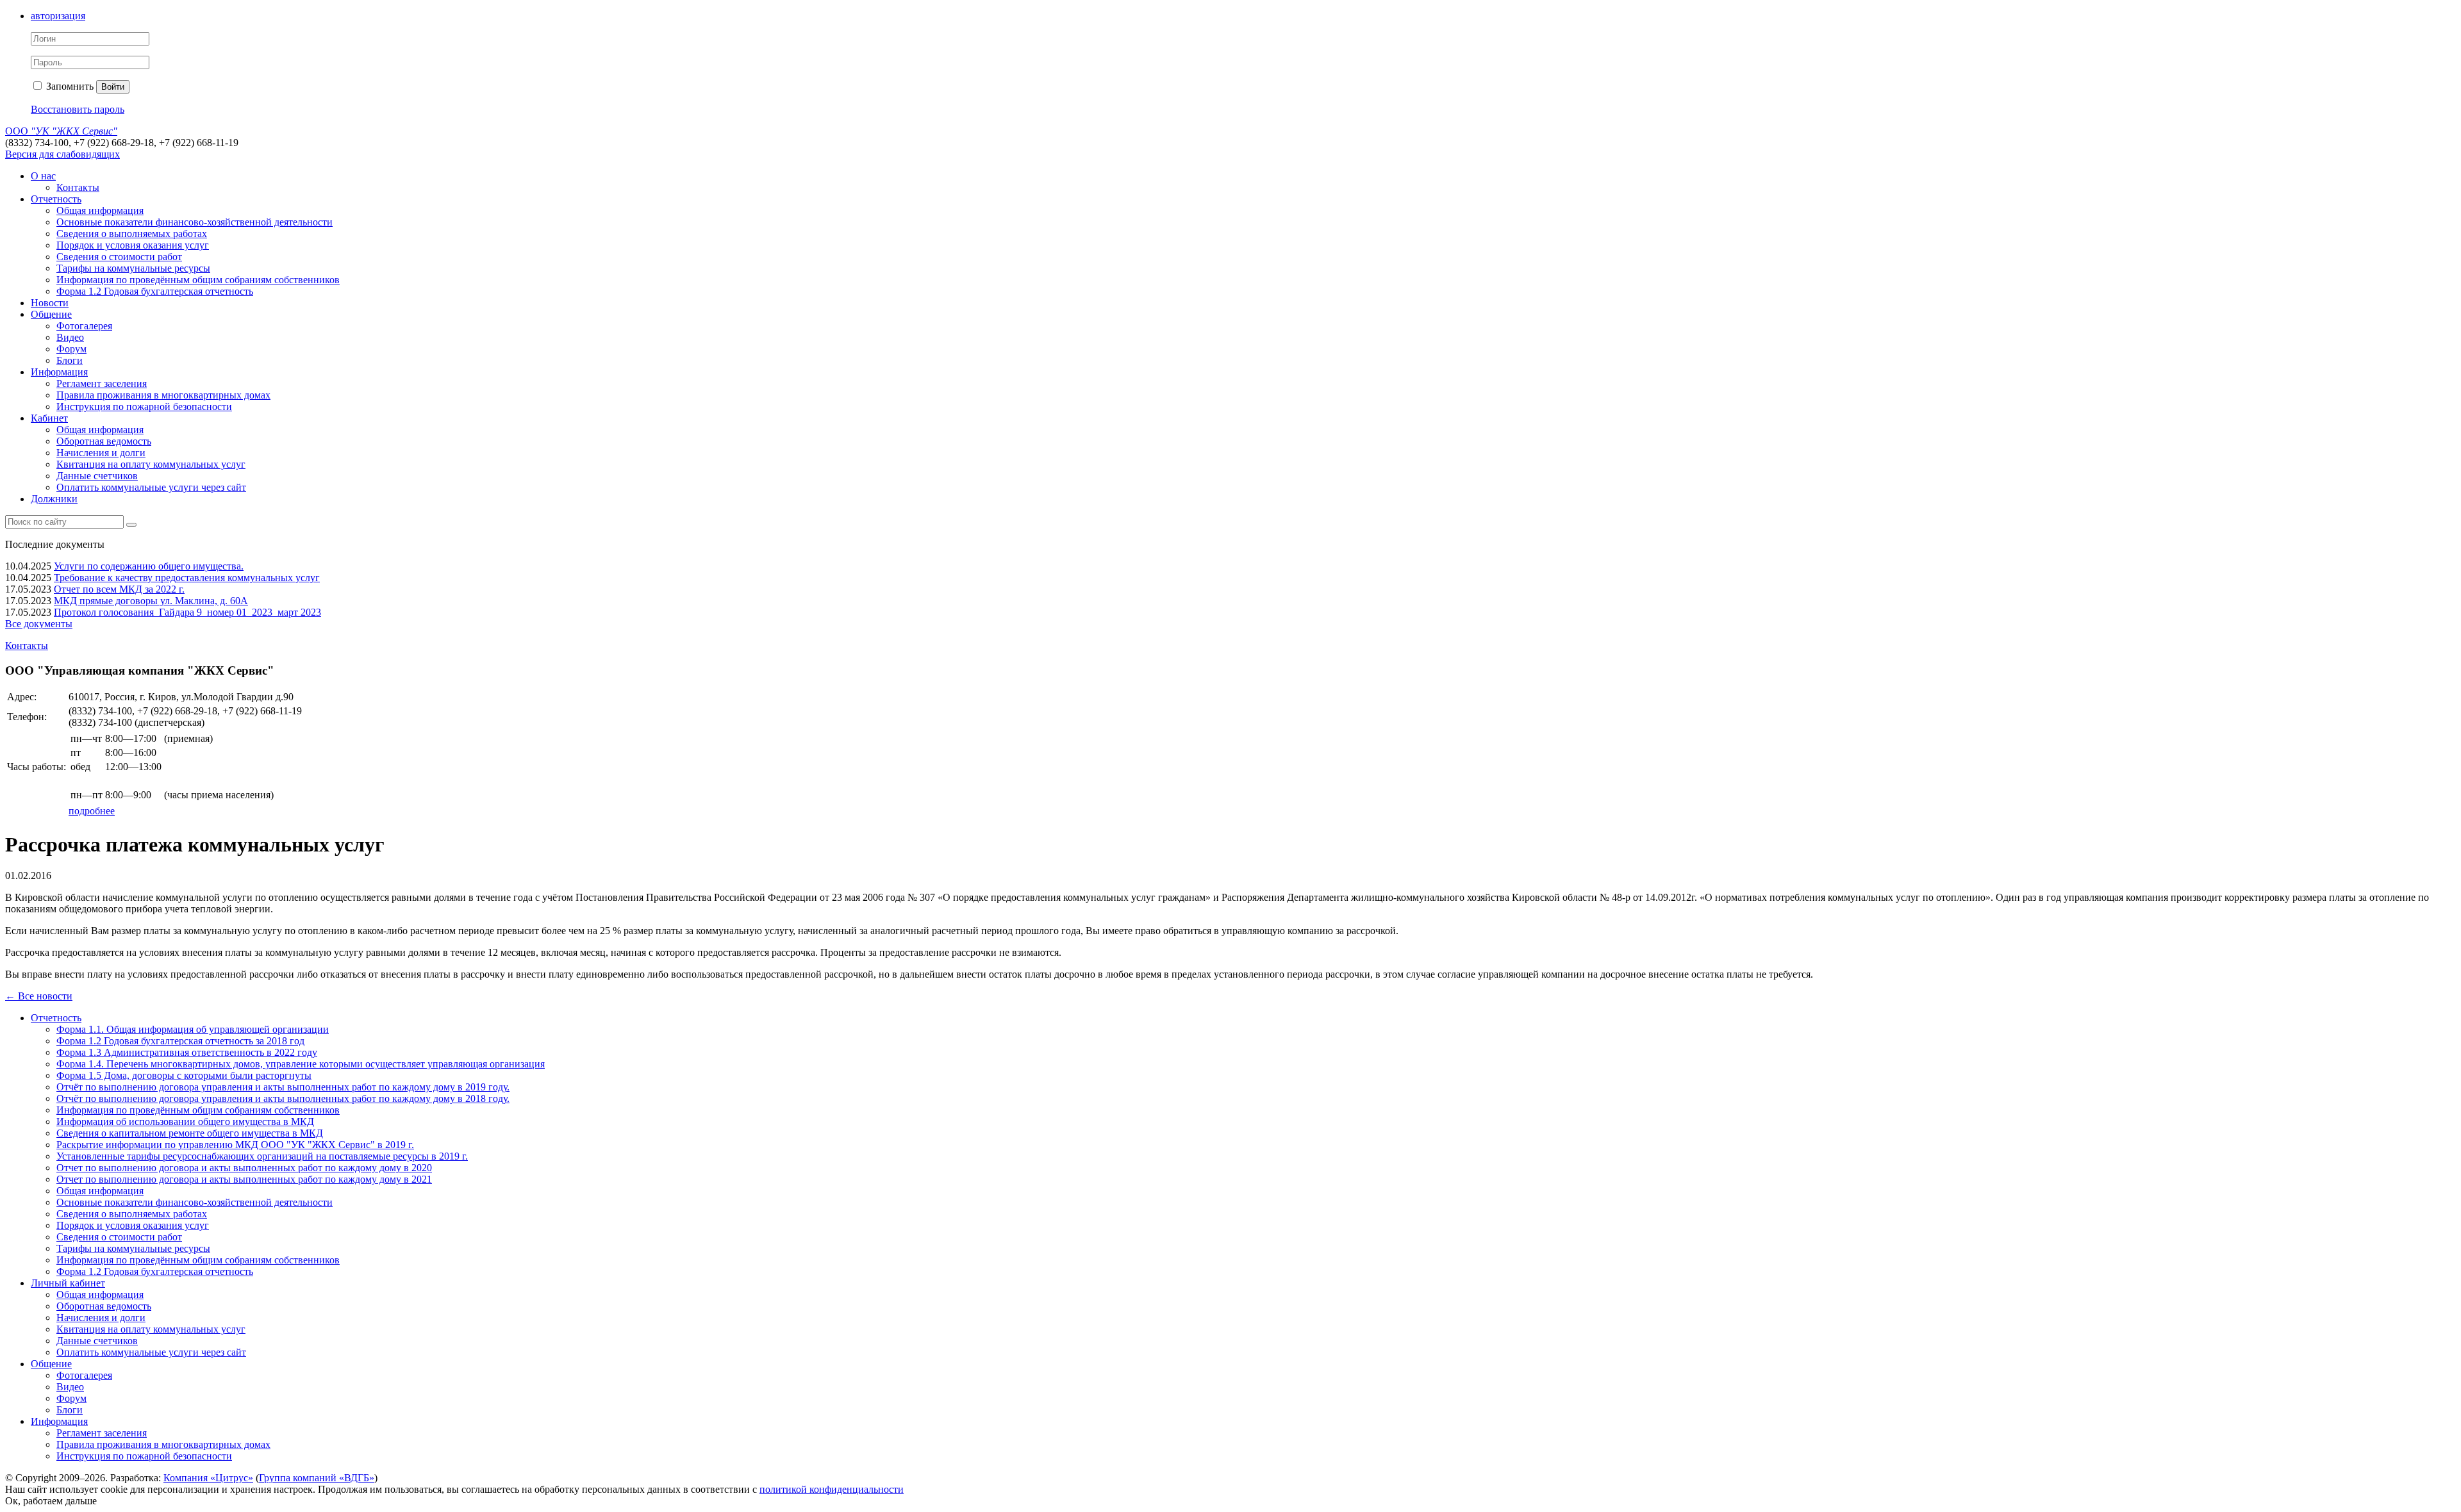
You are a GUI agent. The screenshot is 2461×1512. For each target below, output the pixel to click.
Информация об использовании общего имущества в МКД (185, 1122)
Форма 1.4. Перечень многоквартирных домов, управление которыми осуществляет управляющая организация (301, 1064)
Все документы (39, 624)
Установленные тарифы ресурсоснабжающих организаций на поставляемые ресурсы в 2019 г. (262, 1156)
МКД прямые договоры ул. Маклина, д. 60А (151, 601)
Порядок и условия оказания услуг (133, 245)
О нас (43, 176)
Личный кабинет (68, 1283)
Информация (59, 372)
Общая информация (100, 210)
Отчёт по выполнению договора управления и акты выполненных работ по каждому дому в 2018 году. (283, 1098)
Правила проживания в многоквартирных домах (163, 395)
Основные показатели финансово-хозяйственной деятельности (195, 222)
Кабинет (49, 418)
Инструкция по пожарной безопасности (144, 407)
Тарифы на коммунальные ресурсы (133, 268)
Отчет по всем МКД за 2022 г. (119, 589)
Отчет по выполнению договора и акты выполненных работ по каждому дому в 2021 (244, 1179)
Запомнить (69, 86)
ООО (61, 131)
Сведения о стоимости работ (119, 257)
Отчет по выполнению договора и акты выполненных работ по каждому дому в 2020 (244, 1168)
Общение (51, 314)
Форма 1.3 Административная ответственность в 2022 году (187, 1052)
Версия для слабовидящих (62, 154)
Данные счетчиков (97, 476)
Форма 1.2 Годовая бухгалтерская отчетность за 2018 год (180, 1041)
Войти (113, 87)
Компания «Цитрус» (208, 1478)
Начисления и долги (101, 453)
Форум (71, 349)
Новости (50, 303)
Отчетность (56, 199)
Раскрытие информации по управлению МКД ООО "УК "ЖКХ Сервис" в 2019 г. (235, 1145)
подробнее (92, 811)
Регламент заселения (102, 383)
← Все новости (39, 996)
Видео (70, 337)
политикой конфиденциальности (832, 1489)
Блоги (70, 360)
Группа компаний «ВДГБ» (317, 1478)
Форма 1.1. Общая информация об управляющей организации (193, 1029)
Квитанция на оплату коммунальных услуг (151, 464)
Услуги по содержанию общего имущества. (149, 566)
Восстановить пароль (78, 109)
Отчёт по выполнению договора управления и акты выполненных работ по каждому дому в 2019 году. (283, 1087)
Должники (54, 499)
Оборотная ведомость (104, 441)
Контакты (78, 187)
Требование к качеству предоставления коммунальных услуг (187, 578)
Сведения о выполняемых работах (132, 234)
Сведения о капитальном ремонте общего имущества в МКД (190, 1133)
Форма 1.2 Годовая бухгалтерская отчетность (155, 291)
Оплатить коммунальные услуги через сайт (151, 487)
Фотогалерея (84, 326)
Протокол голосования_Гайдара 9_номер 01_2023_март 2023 (187, 612)
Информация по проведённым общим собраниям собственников (198, 280)
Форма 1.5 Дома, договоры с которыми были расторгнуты (184, 1075)
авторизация (58, 16)
